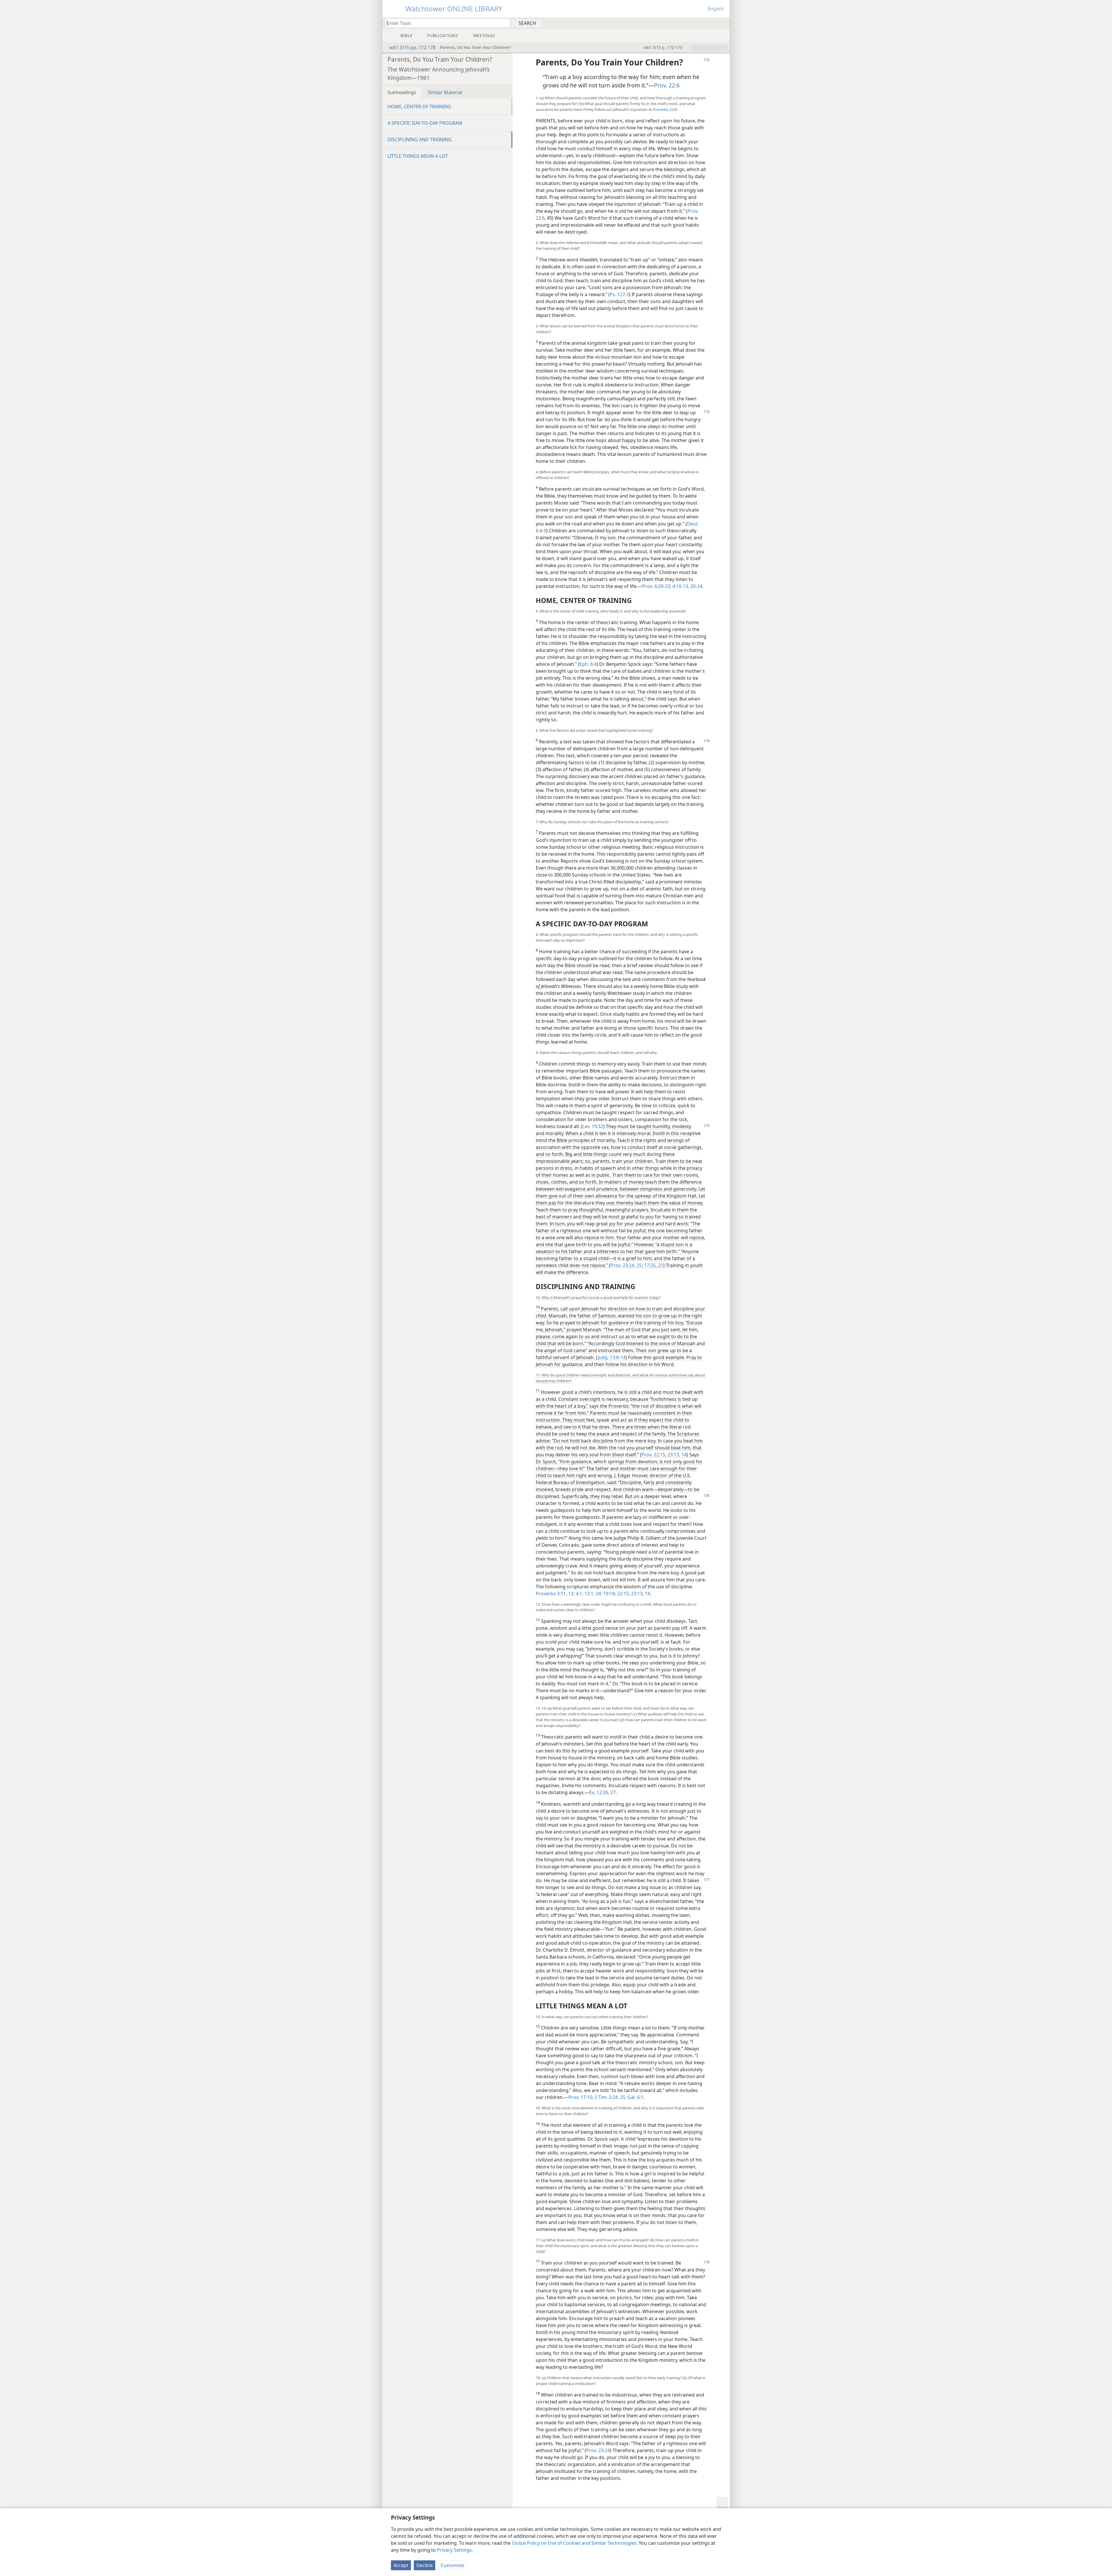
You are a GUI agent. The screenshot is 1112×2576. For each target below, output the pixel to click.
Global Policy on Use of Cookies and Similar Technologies (574, 2543)
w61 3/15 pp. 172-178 (413, 47)
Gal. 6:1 (635, 2097)
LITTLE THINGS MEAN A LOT (418, 156)
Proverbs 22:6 (664, 109)
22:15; (623, 1594)
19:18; (609, 1594)
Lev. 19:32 (593, 1126)
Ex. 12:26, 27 (602, 1792)
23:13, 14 (676, 1455)
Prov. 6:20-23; (657, 586)
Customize (452, 2565)
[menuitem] (723, 23)
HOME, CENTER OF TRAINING (419, 107)
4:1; (579, 1594)
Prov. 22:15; (654, 1455)
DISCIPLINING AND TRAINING (420, 140)
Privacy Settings (454, 2550)
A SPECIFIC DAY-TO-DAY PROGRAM (425, 123)
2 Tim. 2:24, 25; (610, 2097)
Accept (401, 2565)
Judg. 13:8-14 (612, 1357)
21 (660, 1265)
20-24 (696, 586)
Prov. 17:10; (581, 2097)
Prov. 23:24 (598, 2450)
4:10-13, (680, 586)
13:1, (589, 1594)
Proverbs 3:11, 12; (555, 1594)
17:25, (650, 1265)
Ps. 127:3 (619, 294)
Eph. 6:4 (588, 664)
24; (598, 1594)
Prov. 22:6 (667, 85)
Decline (425, 2565)
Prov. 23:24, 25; (627, 1265)
